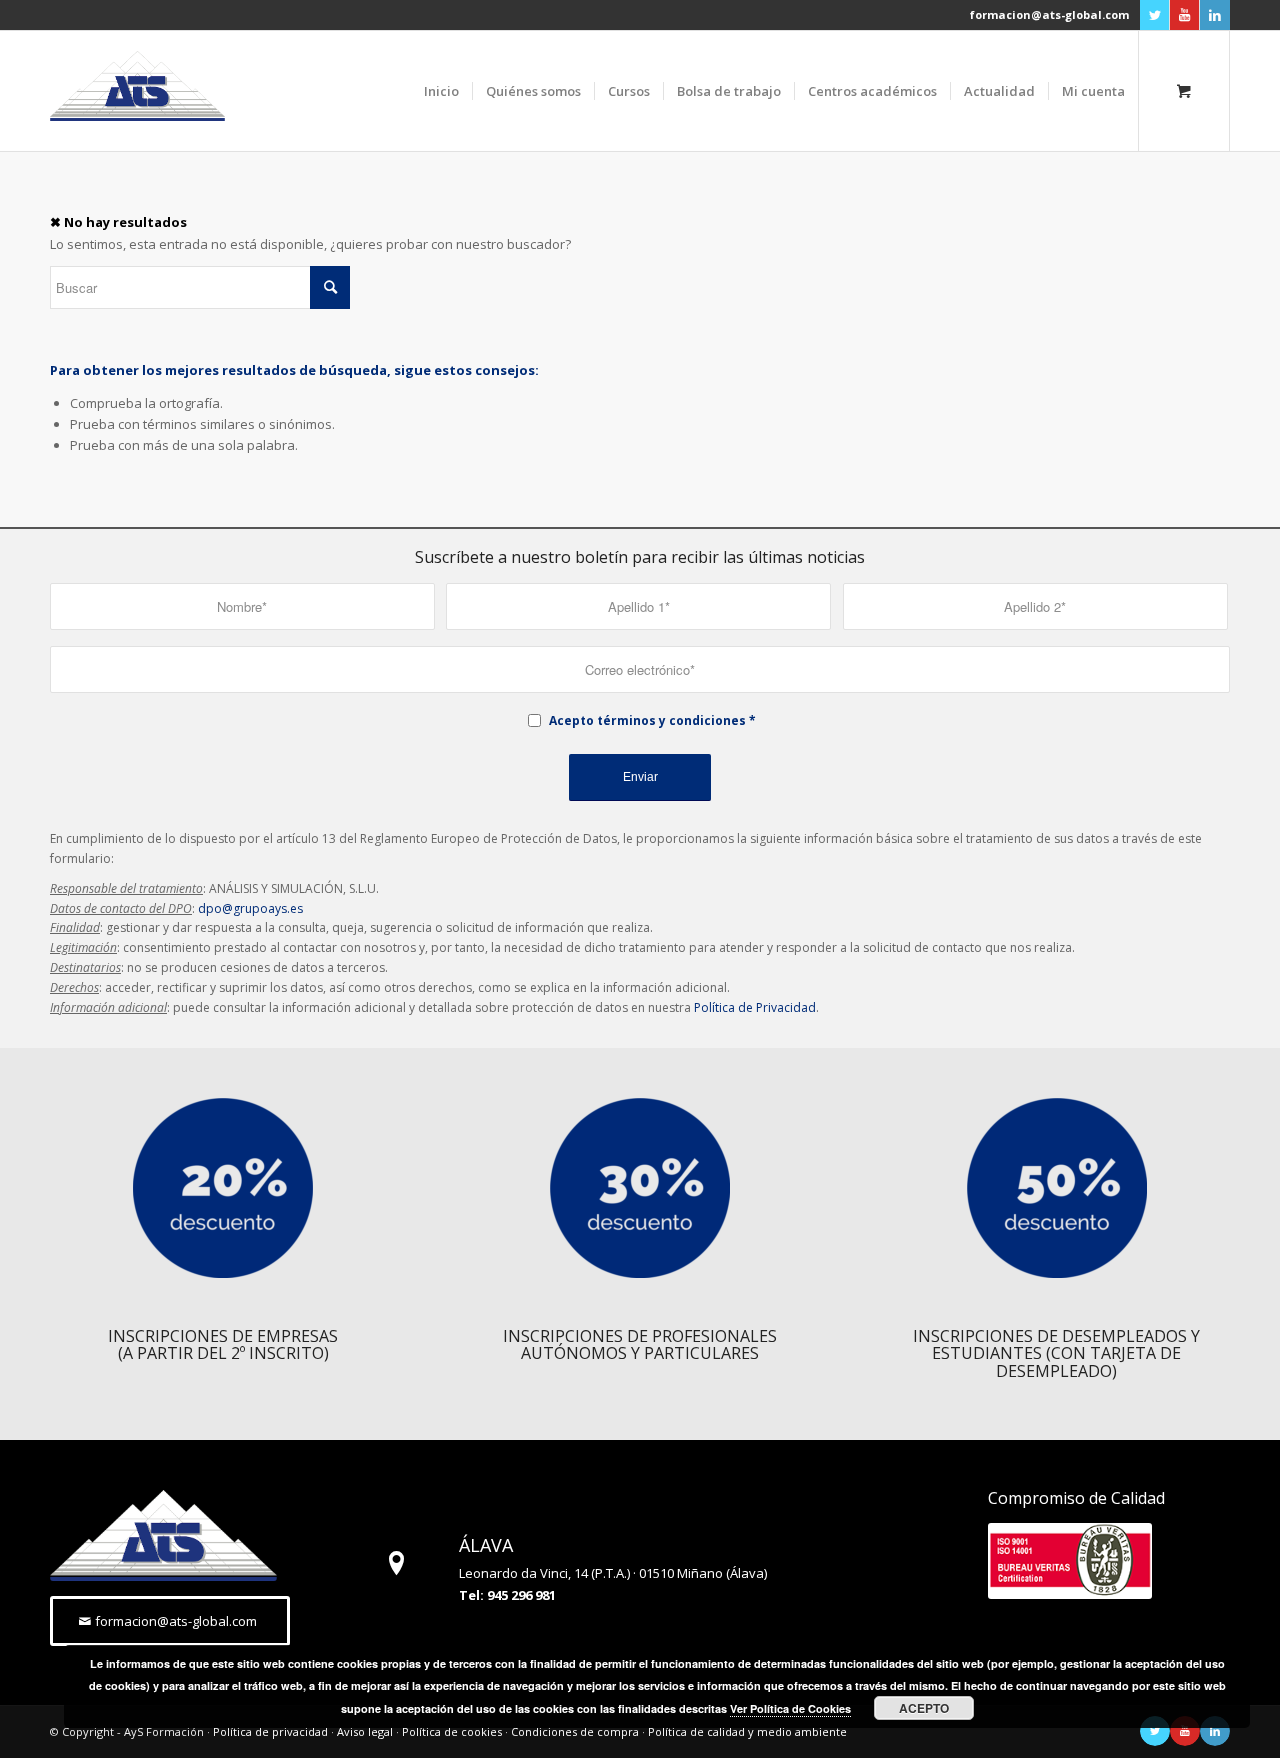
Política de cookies (452, 1731)
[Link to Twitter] (1154, 15)
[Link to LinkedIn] (1215, 15)
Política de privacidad (270, 1731)
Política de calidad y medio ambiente (747, 1731)
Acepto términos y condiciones (647, 720)
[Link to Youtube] (1184, 15)
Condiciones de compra (575, 1731)
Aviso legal (365, 1731)
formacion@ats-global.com (1049, 14)
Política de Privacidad (755, 1007)
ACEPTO (924, 1708)
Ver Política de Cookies (790, 1708)
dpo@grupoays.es (250, 908)
